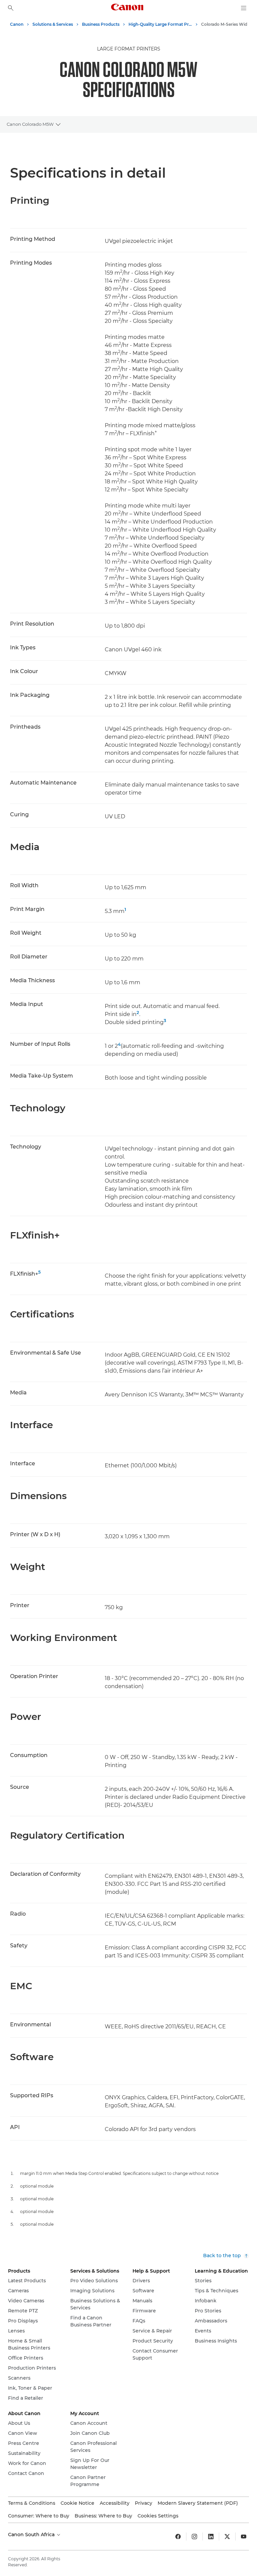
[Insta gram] (194, 2537)
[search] (11, 8)
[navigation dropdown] (244, 8)
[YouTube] (244, 2537)
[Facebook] (178, 2537)
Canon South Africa (32, 2535)
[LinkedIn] (211, 2537)
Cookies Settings (158, 2516)
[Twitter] (227, 2537)
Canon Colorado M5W (30, 124)
